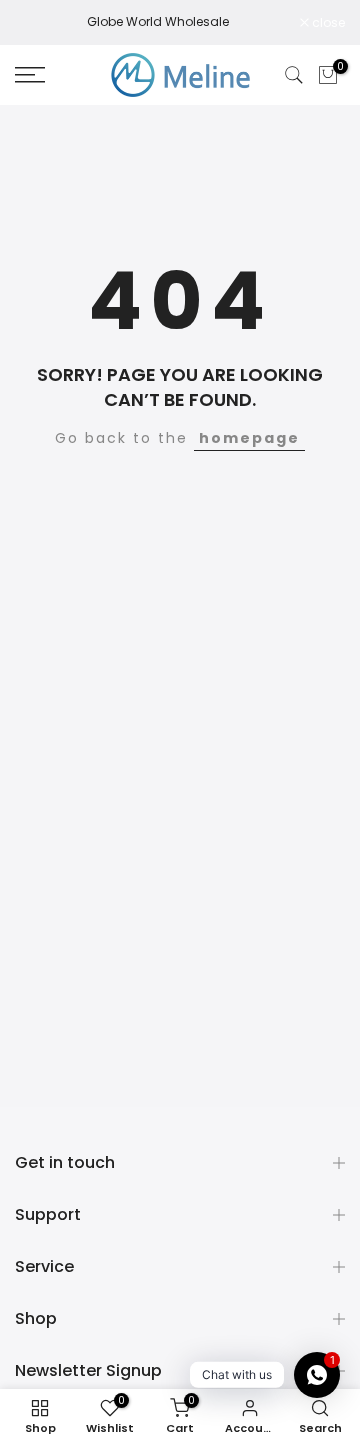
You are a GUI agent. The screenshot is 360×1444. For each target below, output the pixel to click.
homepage (249, 438)
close (327, 23)
